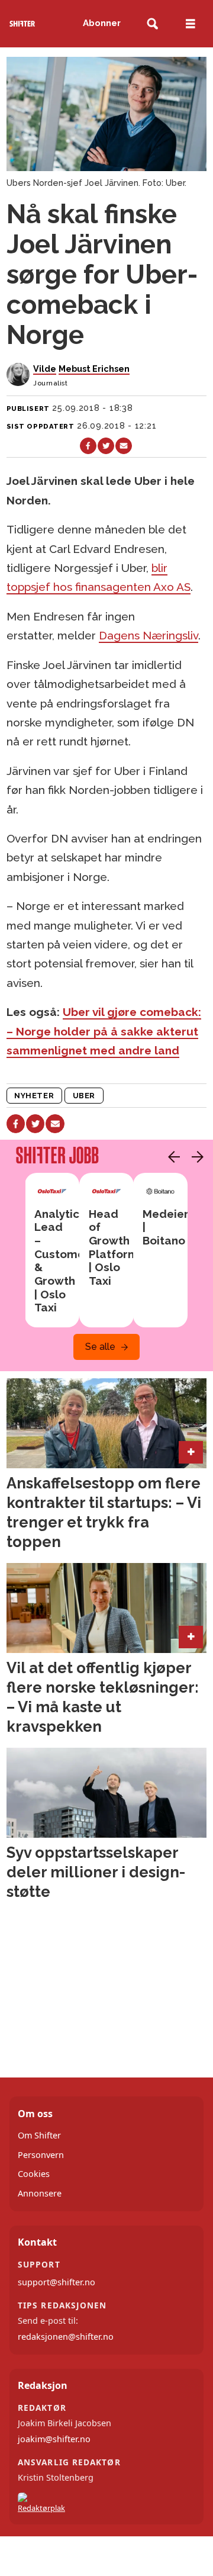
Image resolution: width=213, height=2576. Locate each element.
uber (84, 1096)
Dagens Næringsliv (149, 635)
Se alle (100, 1347)
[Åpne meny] (191, 24)
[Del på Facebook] (88, 446)
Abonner (102, 23)
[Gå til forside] (22, 24)
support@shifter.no (57, 2282)
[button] (171, 1157)
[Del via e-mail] (124, 446)
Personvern (41, 2155)
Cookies (34, 2174)
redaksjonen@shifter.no (66, 2337)
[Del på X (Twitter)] (106, 446)
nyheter (34, 1096)
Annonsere (40, 2193)
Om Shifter (39, 2135)
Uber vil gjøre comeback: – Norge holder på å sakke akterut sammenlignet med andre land (104, 1031)
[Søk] (152, 24)
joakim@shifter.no (54, 2439)
